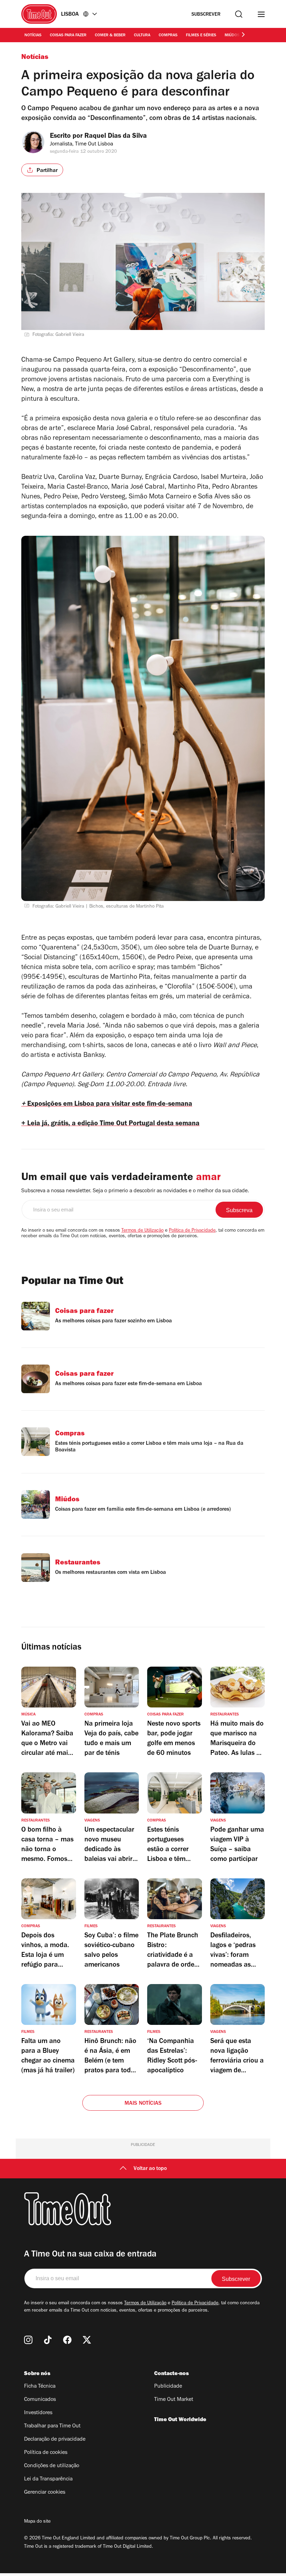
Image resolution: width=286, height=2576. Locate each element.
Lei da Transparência (48, 2479)
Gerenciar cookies (45, 2493)
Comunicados (40, 2400)
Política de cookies (46, 2453)
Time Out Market (174, 2400)
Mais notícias (143, 2104)
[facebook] (67, 2340)
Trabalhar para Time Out (52, 2426)
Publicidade (168, 2387)
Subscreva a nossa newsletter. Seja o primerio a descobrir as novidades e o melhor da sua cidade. (135, 1191)
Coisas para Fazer (68, 36)
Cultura (142, 36)
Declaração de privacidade (55, 2440)
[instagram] (28, 2340)
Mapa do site (37, 2522)
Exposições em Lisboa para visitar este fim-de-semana (107, 1105)
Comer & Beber (110, 36)
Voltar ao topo (150, 2169)
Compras (168, 36)
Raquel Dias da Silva (116, 137)
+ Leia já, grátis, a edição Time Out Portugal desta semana (110, 1124)
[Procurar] (239, 14)
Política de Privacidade (192, 1231)
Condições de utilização (52, 2466)
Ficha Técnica (40, 2387)
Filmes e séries (201, 36)
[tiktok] (48, 2340)
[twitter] (87, 2340)
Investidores (38, 2413)
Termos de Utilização (142, 1231)
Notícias (33, 36)
